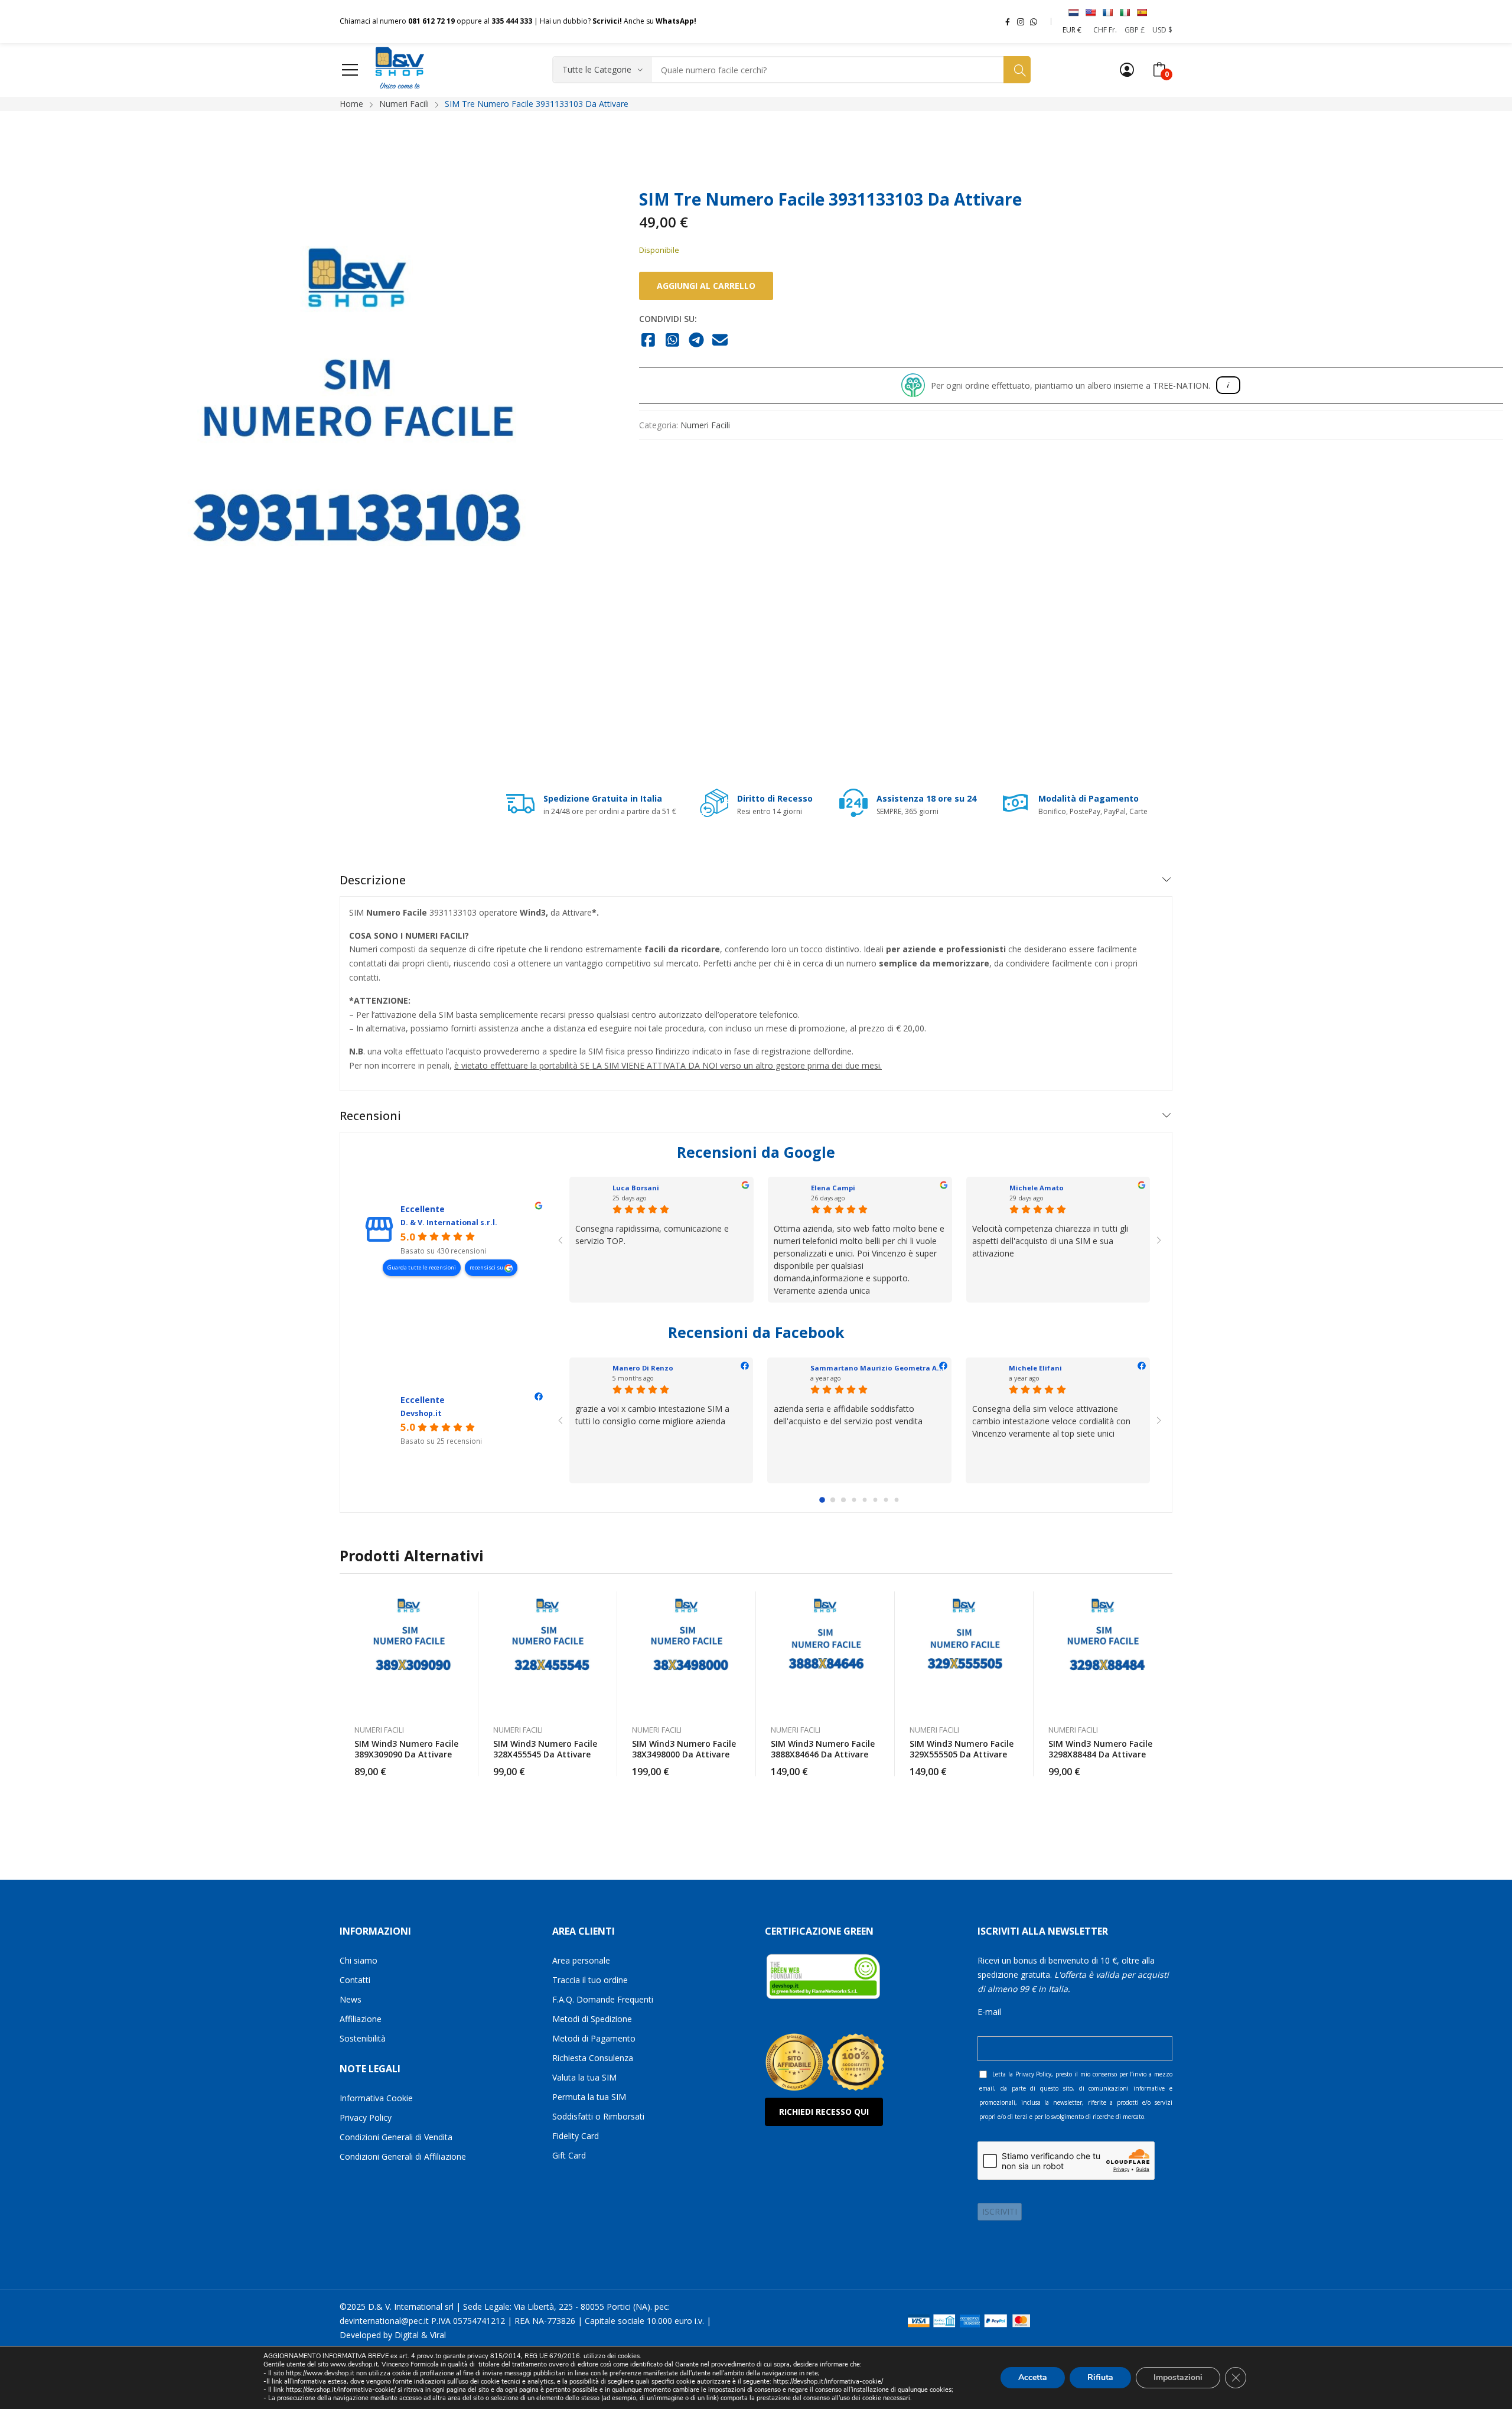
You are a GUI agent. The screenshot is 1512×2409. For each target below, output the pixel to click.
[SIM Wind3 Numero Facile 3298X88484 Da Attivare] (1103, 1652)
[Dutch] (1073, 12)
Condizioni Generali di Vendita (396, 2137)
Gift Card (569, 2155)
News (351, 1999)
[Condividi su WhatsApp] (672, 341)
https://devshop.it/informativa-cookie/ (828, 2382)
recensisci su (487, 1267)
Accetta (1033, 2377)
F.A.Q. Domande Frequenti (603, 1999)
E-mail (989, 2012)
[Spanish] (1142, 12)
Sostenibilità (363, 2038)
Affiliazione (361, 2019)
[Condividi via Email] (720, 341)
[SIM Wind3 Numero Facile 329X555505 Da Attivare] (964, 1652)
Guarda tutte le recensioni (422, 1267)
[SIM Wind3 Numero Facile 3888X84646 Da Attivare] (825, 1652)
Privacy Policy (366, 2117)
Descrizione (373, 880)
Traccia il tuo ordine (590, 1980)
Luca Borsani (636, 1188)
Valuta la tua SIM (584, 2077)
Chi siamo (359, 1960)
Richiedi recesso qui (824, 2112)
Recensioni (370, 1116)
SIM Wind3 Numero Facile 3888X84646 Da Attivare (823, 1749)
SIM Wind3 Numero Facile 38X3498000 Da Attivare (684, 1749)
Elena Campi (833, 1188)
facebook (1008, 21)
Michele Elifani (1035, 1368)
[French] (1107, 12)
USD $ (1162, 30)
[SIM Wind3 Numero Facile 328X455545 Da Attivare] (548, 1652)
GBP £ (1135, 30)
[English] (1090, 12)
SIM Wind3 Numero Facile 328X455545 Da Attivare (545, 1749)
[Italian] (1125, 12)
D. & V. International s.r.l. (449, 1223)
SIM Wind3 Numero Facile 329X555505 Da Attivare (962, 1749)
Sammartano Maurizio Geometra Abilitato (887, 1368)
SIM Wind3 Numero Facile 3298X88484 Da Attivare (1100, 1749)
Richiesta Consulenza (593, 2058)
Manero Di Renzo (643, 1368)
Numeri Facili (705, 425)
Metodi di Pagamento (594, 2038)
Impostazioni (1178, 2377)
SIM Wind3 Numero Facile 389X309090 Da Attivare (406, 1749)
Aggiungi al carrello (706, 286)
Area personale (581, 1960)
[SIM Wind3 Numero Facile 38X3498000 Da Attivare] (687, 1652)
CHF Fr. (1105, 30)
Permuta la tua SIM (589, 2097)
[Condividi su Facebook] (649, 341)
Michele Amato (1037, 1188)
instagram (1021, 21)
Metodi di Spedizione (592, 2019)
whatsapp (1034, 21)
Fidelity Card (576, 2136)
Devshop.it (421, 1413)
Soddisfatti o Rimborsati (598, 2116)
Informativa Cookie (376, 2098)
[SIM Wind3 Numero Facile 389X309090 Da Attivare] (409, 1652)
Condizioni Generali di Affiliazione (403, 2156)
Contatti (355, 1980)
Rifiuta (1100, 2377)
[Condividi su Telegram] (697, 341)
